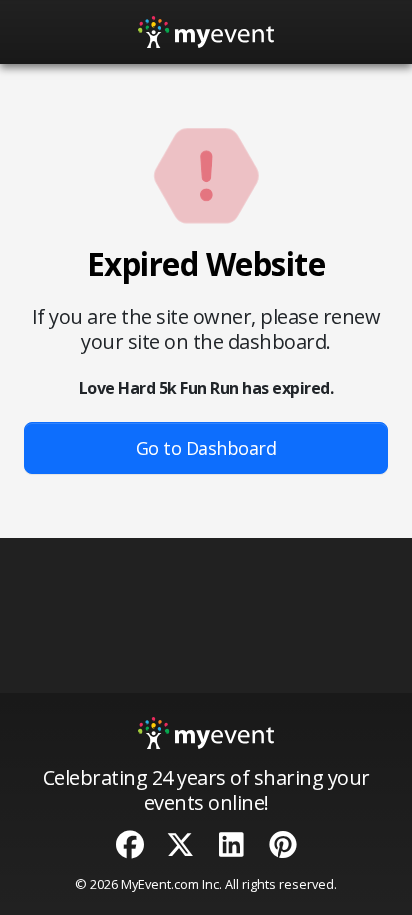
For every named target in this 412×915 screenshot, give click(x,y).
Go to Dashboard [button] (206, 448)
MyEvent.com (160, 884)
